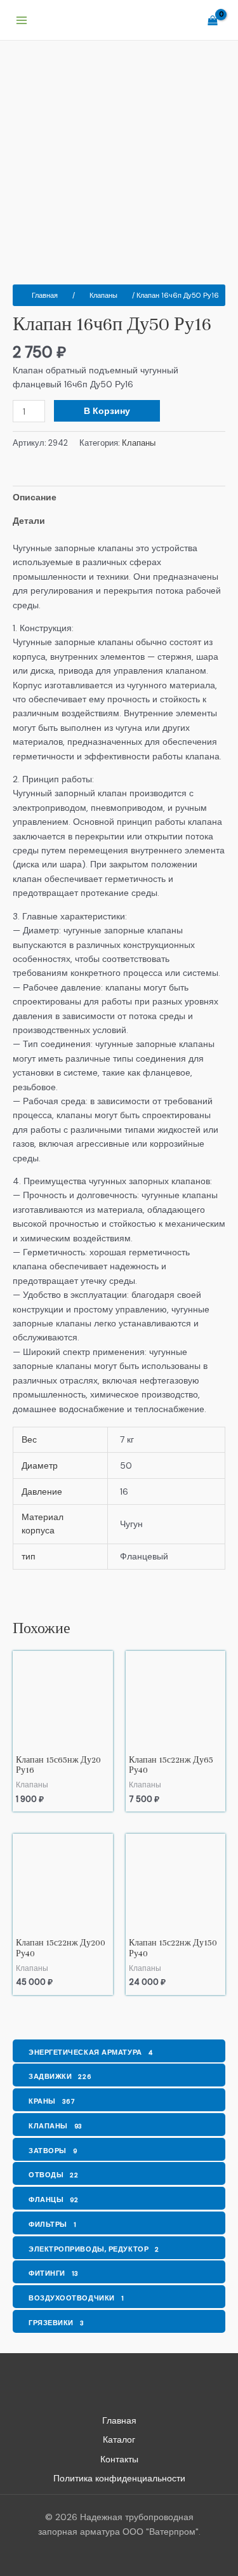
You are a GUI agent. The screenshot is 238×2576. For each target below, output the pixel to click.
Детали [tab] (29, 521)
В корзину (107, 411)
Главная (45, 295)
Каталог (119, 2439)
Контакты (119, 2459)
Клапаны (103, 295)
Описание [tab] (35, 497)
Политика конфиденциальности (119, 2478)
